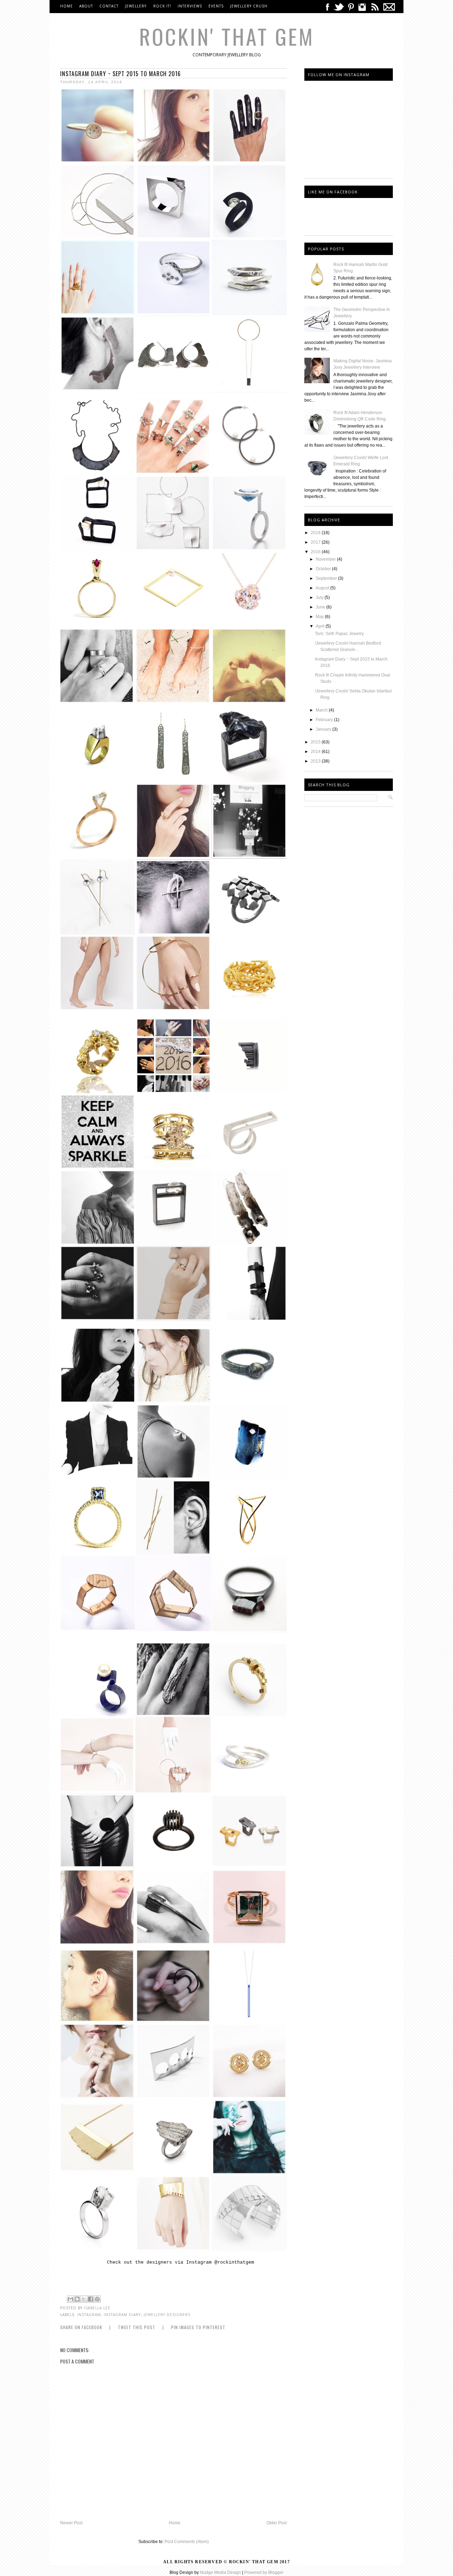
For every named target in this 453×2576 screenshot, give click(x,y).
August (323, 588)
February (325, 720)
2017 (316, 542)
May (320, 617)
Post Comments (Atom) (187, 2542)
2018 (316, 533)
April (321, 626)
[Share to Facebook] (91, 2299)
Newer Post (71, 2523)
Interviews (190, 6)
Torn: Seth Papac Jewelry (339, 634)
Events (216, 6)
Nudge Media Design (220, 2572)
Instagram (89, 2315)
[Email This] (70, 2299)
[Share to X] (84, 2299)
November (326, 559)
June (321, 607)
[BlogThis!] (77, 2299)
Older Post (277, 2523)
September (327, 578)
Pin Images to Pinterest (198, 2327)
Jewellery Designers (167, 2315)
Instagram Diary (122, 2315)
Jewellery (136, 6)
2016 (316, 552)
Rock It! (162, 6)
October (324, 569)
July (320, 598)
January (324, 729)
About (86, 6)
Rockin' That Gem (227, 36)
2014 (316, 752)
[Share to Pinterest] (97, 2299)
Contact (109, 6)
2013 (316, 761)
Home (67, 6)
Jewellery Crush (249, 6)
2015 (316, 742)
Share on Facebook (81, 2327)
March (322, 710)
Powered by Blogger (264, 2572)
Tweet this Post (137, 2327)
